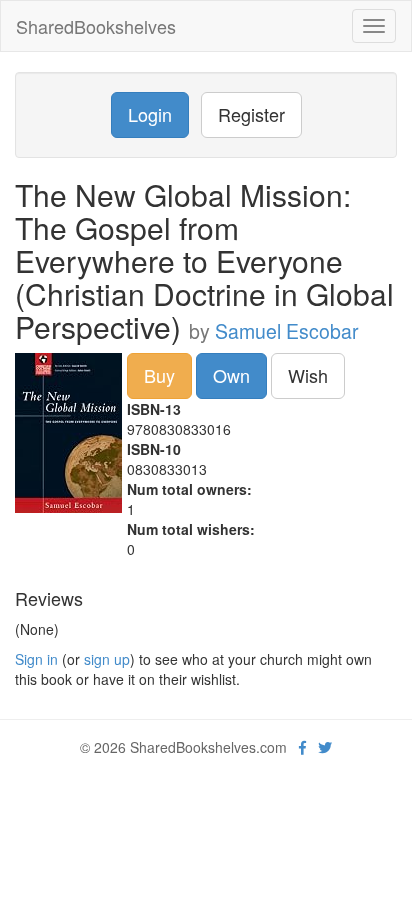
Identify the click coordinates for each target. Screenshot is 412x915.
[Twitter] (325, 747)
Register (251, 114)
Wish (308, 375)
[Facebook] (302, 747)
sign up (107, 659)
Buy (159, 375)
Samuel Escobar (287, 331)
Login (150, 114)
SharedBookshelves (96, 26)
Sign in (36, 659)
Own (231, 375)
